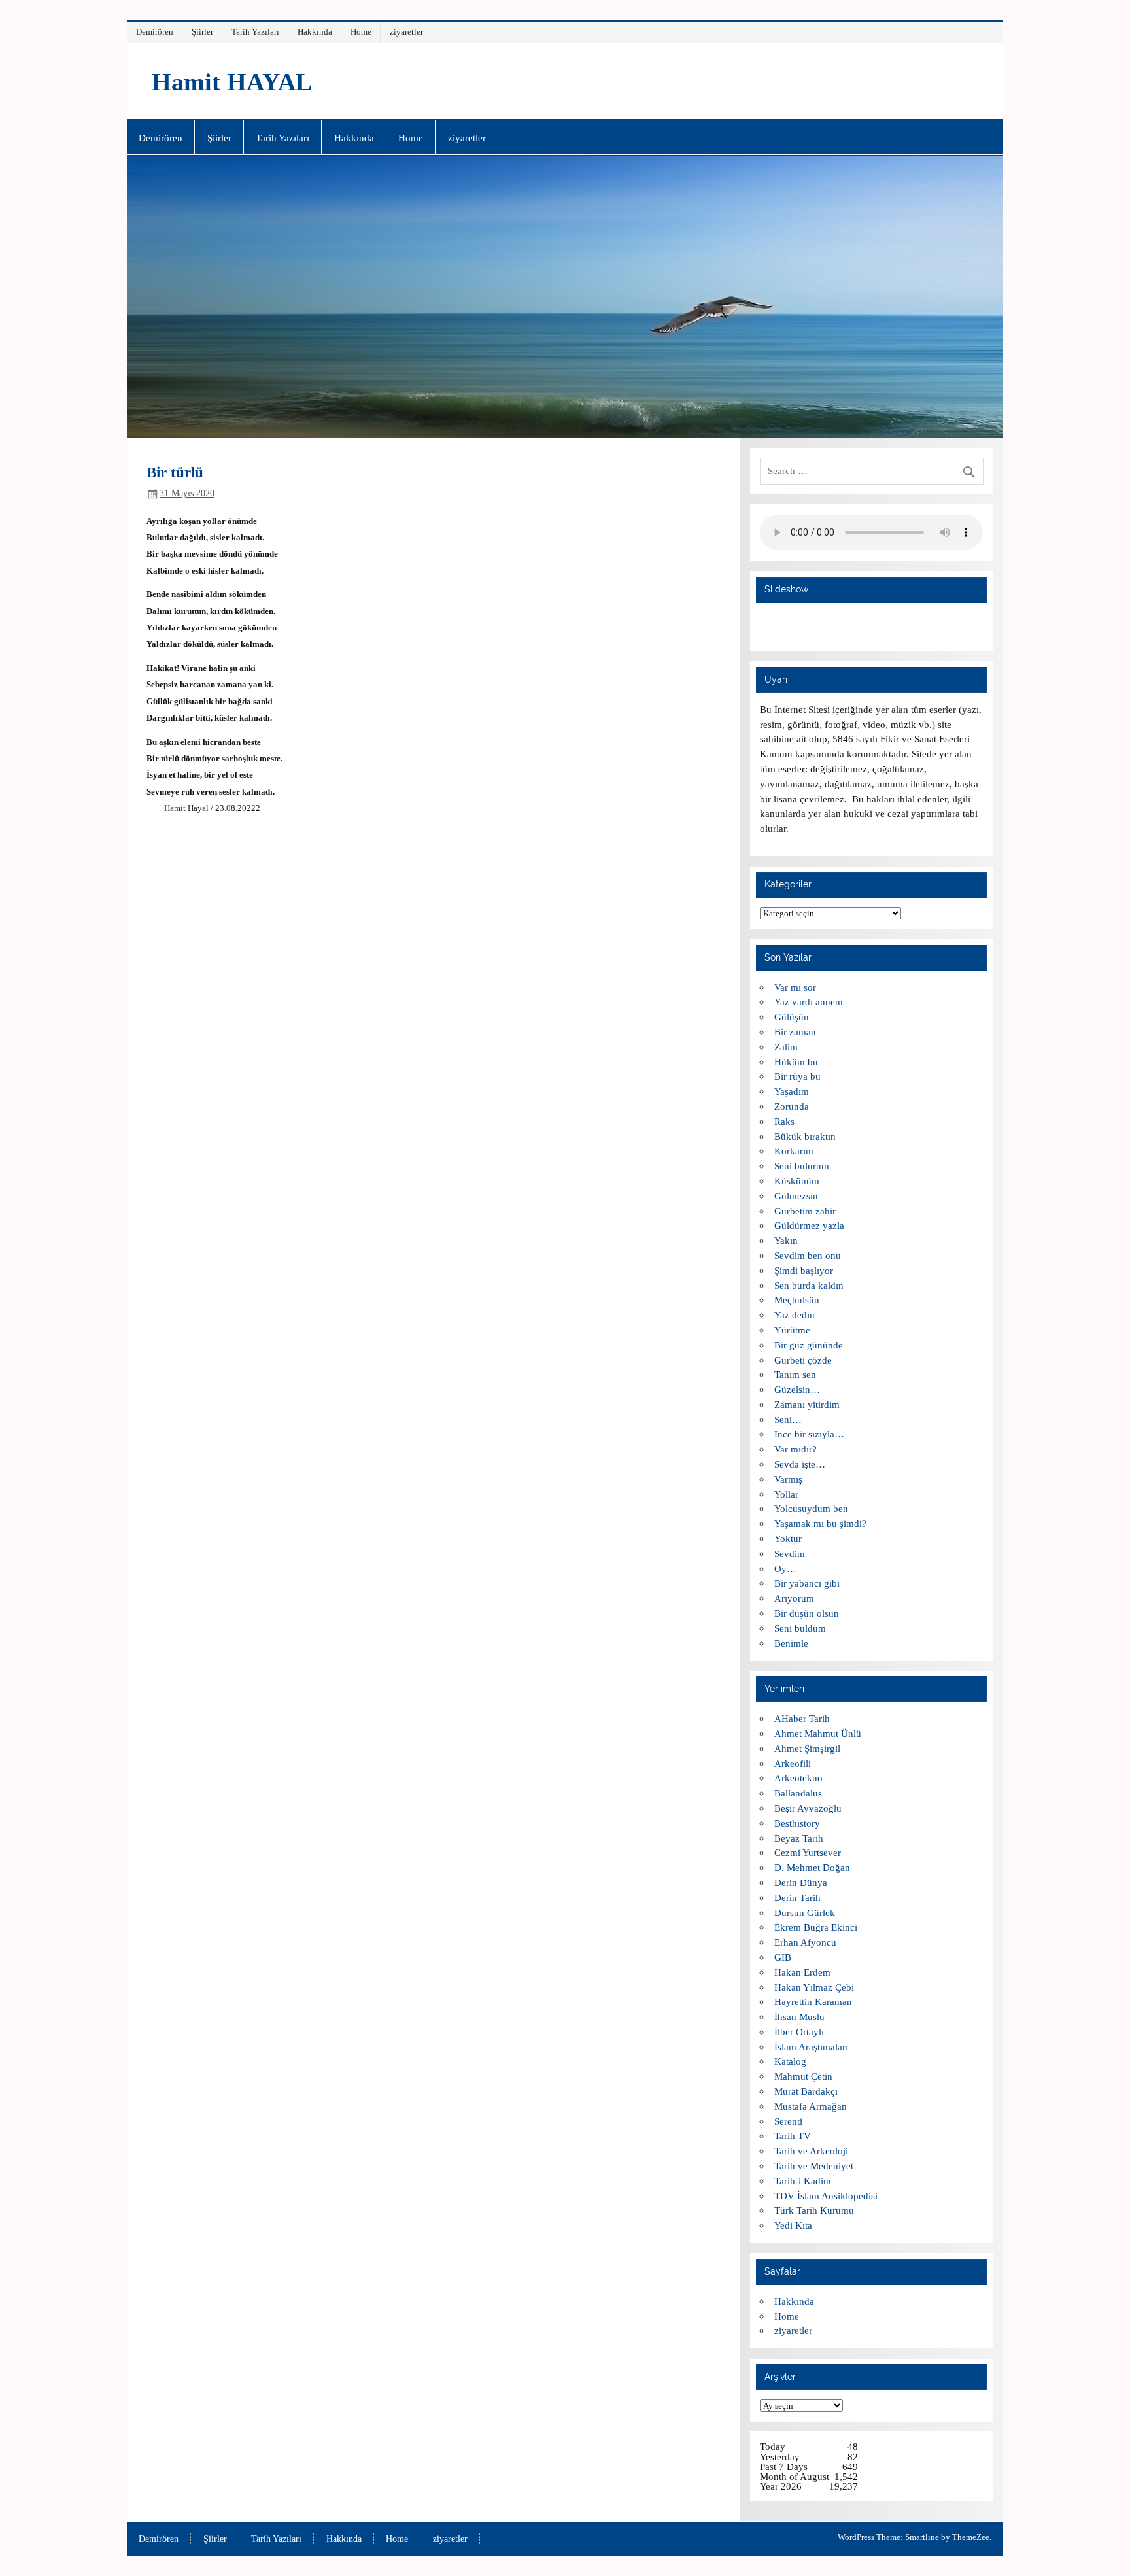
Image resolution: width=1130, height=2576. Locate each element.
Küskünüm (797, 1181)
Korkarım (794, 1151)
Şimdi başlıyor (804, 1270)
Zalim (786, 1047)
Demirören (155, 32)
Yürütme (792, 1330)
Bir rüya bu (797, 1076)
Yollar (786, 1494)
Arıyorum (794, 1598)
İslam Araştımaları (811, 2047)
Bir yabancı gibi (807, 1583)
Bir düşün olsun (807, 1613)
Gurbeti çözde (803, 1360)
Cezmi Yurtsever (808, 1852)
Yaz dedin (795, 1315)
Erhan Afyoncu (805, 1942)
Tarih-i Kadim (803, 2181)
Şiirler (202, 32)
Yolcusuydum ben (811, 1508)
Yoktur (788, 1538)
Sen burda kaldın (809, 1285)
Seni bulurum (802, 1166)
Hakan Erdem (802, 1972)
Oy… (785, 1569)
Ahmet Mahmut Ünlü (818, 1733)
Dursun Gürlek (805, 1913)
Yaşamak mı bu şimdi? (820, 1523)
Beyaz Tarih (799, 1838)
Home (361, 32)
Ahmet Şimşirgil (807, 1748)
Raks (784, 1121)
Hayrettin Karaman (813, 2001)
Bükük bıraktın (805, 1136)
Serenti (788, 2121)
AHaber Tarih (802, 1718)
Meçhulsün (797, 1300)
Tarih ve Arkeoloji (811, 2151)
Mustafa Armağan (811, 2106)
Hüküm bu (796, 1062)
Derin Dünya (801, 1882)
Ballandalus (798, 1793)
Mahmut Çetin (803, 2076)
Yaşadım (792, 1091)
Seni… (788, 1419)
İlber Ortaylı (799, 2032)
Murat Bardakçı (806, 2091)
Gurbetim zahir (805, 1211)
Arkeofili (793, 1763)
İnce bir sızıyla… (809, 1434)
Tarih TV (793, 2136)
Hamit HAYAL (232, 82)
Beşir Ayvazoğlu (808, 1808)
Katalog (790, 2061)
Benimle (791, 1643)
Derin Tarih (797, 1898)
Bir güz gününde (809, 1345)
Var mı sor (795, 987)
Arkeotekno (798, 1778)
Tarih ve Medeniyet (814, 2166)
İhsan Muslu (799, 2017)
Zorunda (792, 1106)
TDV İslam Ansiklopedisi (826, 2196)
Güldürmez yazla (809, 1225)
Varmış (788, 1479)
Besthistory (797, 1823)
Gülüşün (792, 1017)
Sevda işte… (800, 1464)
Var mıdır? (796, 1449)
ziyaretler (406, 32)
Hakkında (315, 32)
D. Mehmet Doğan (812, 1867)
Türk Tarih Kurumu (814, 2210)
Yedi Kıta (793, 2225)
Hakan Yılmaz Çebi (814, 1987)
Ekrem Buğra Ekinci (816, 1927)
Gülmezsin (796, 1196)
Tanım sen (795, 1374)
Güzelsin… (797, 1389)
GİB (783, 1957)
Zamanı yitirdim (807, 1404)
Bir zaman (795, 1032)
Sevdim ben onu (808, 1255)
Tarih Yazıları (255, 32)
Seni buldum (800, 1628)
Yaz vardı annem (809, 1002)
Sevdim (790, 1554)
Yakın (786, 1240)
